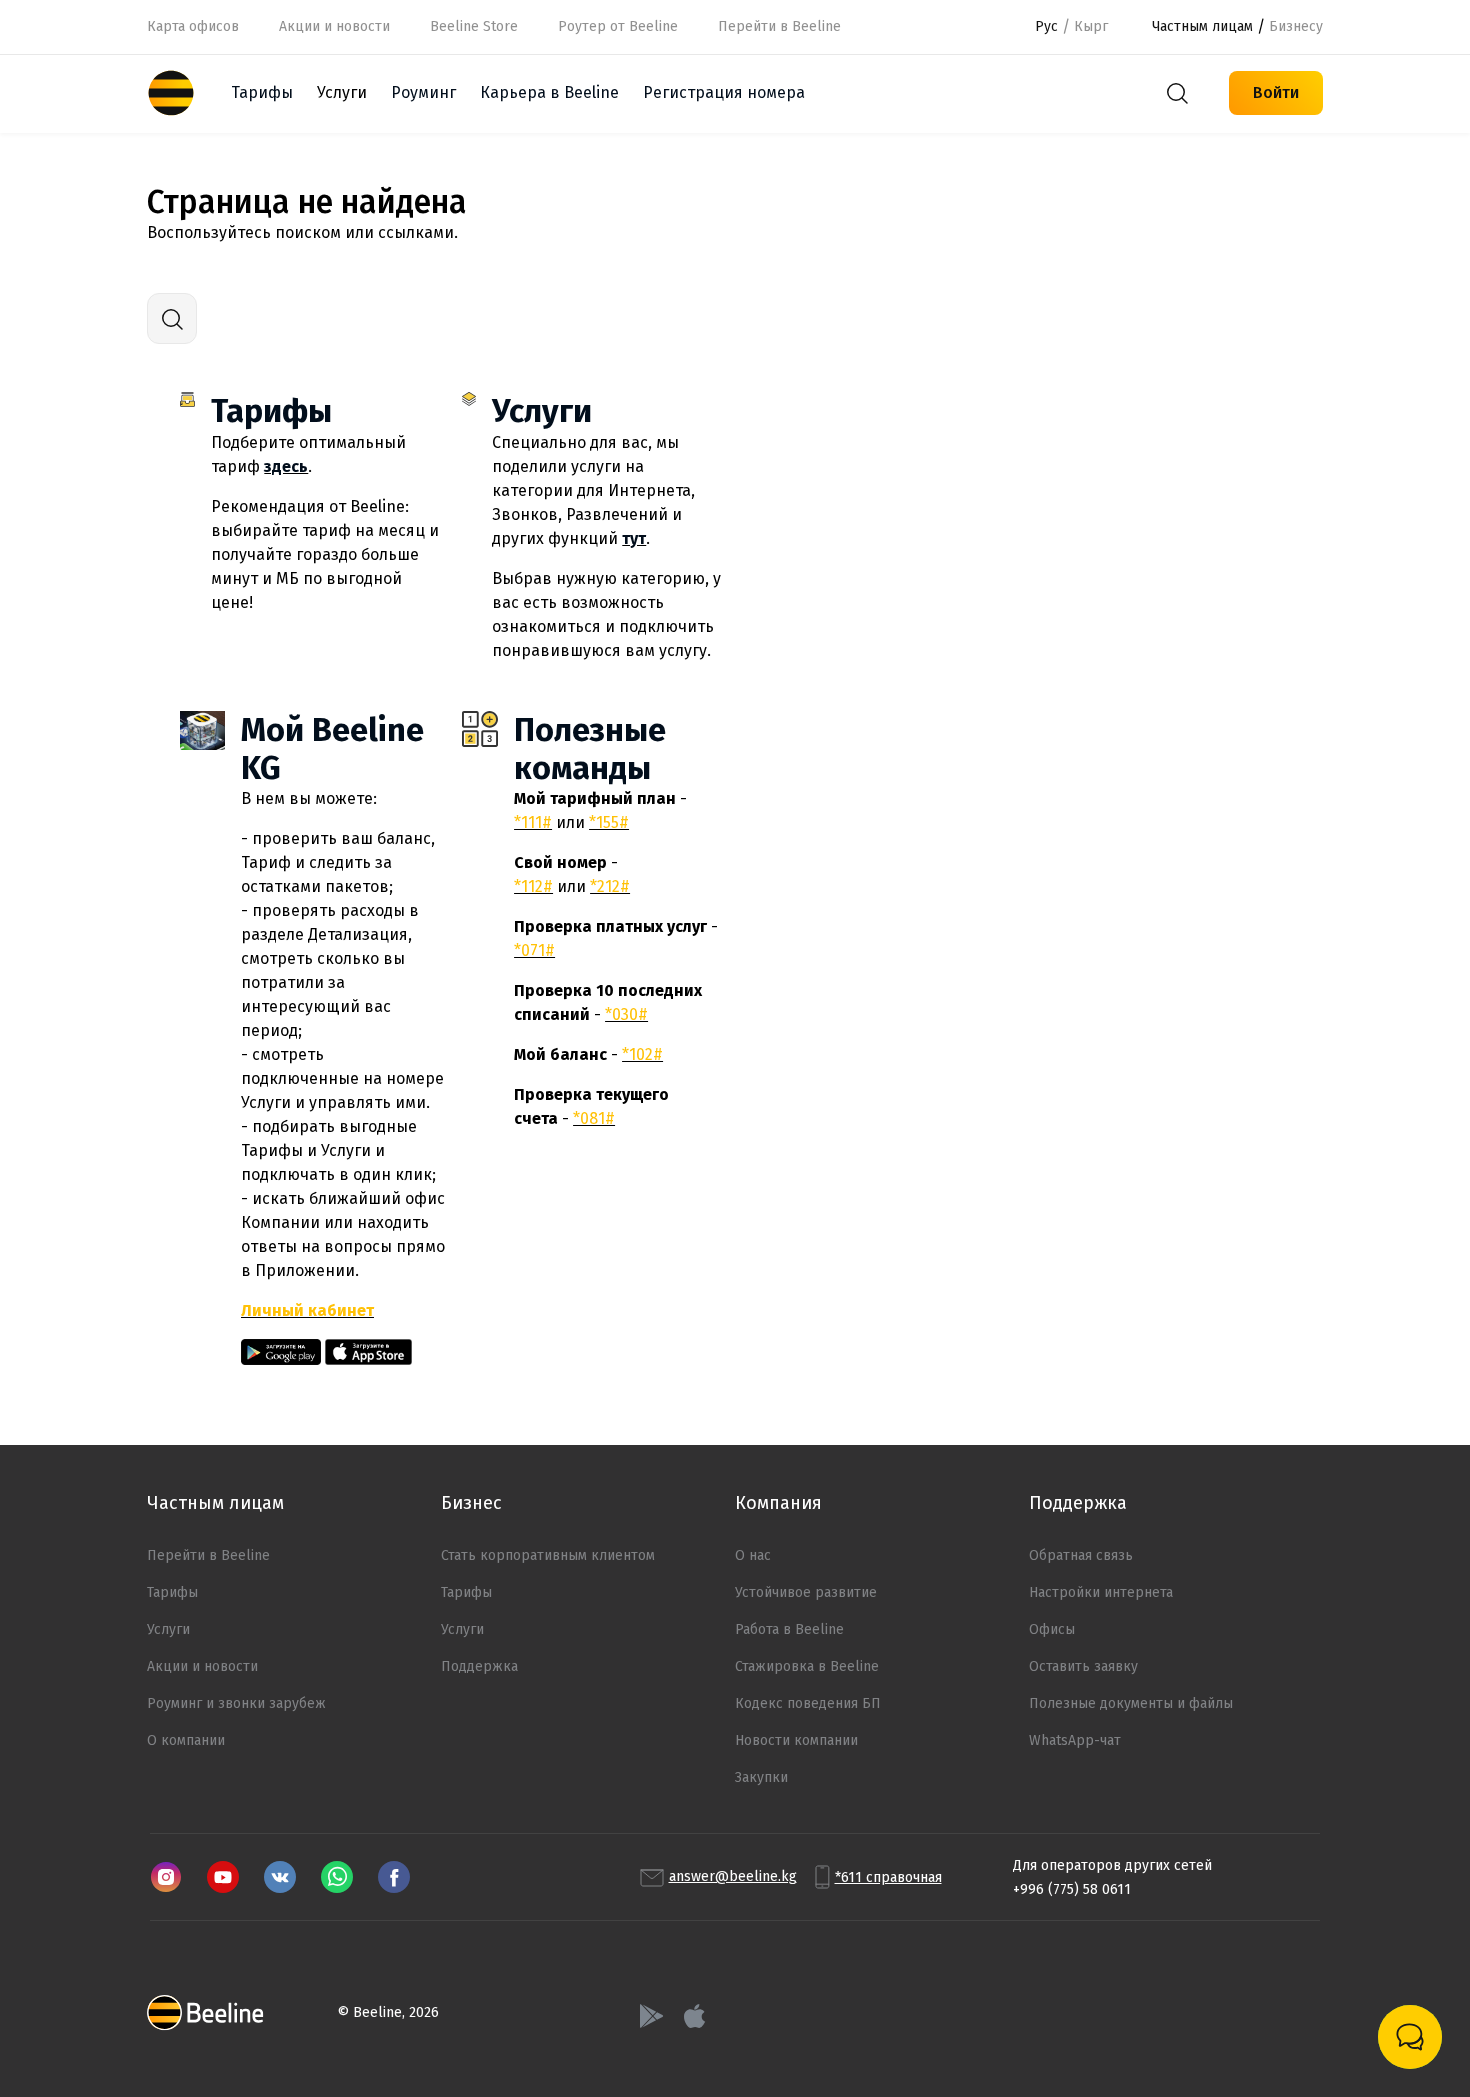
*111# (533, 822)
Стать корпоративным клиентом (548, 1555)
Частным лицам (1202, 26)
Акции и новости (334, 26)
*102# (642, 1054)
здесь (286, 466)
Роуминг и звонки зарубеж (236, 1703)
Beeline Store (474, 26)
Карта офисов (193, 26)
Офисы (1052, 1629)
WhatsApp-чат (1075, 1740)
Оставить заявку (1083, 1666)
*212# (610, 886)
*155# (609, 822)
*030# (626, 1014)
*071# (534, 950)
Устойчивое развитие (806, 1592)
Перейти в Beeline (208, 1555)
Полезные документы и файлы (1131, 1703)
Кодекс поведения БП (808, 1703)
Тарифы (262, 92)
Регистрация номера (724, 92)
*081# (594, 1118)
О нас (753, 1555)
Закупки (761, 1777)
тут (634, 538)
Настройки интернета (1101, 1592)
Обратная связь (1081, 1555)
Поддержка (479, 1666)
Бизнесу (1296, 26)
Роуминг (423, 92)
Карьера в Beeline (549, 92)
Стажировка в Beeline (807, 1666)
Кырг (1091, 26)
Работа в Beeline (789, 1629)
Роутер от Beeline (618, 26)
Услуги (542, 411)
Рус (1046, 26)
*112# (533, 886)
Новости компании (796, 1740)
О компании (186, 1740)
